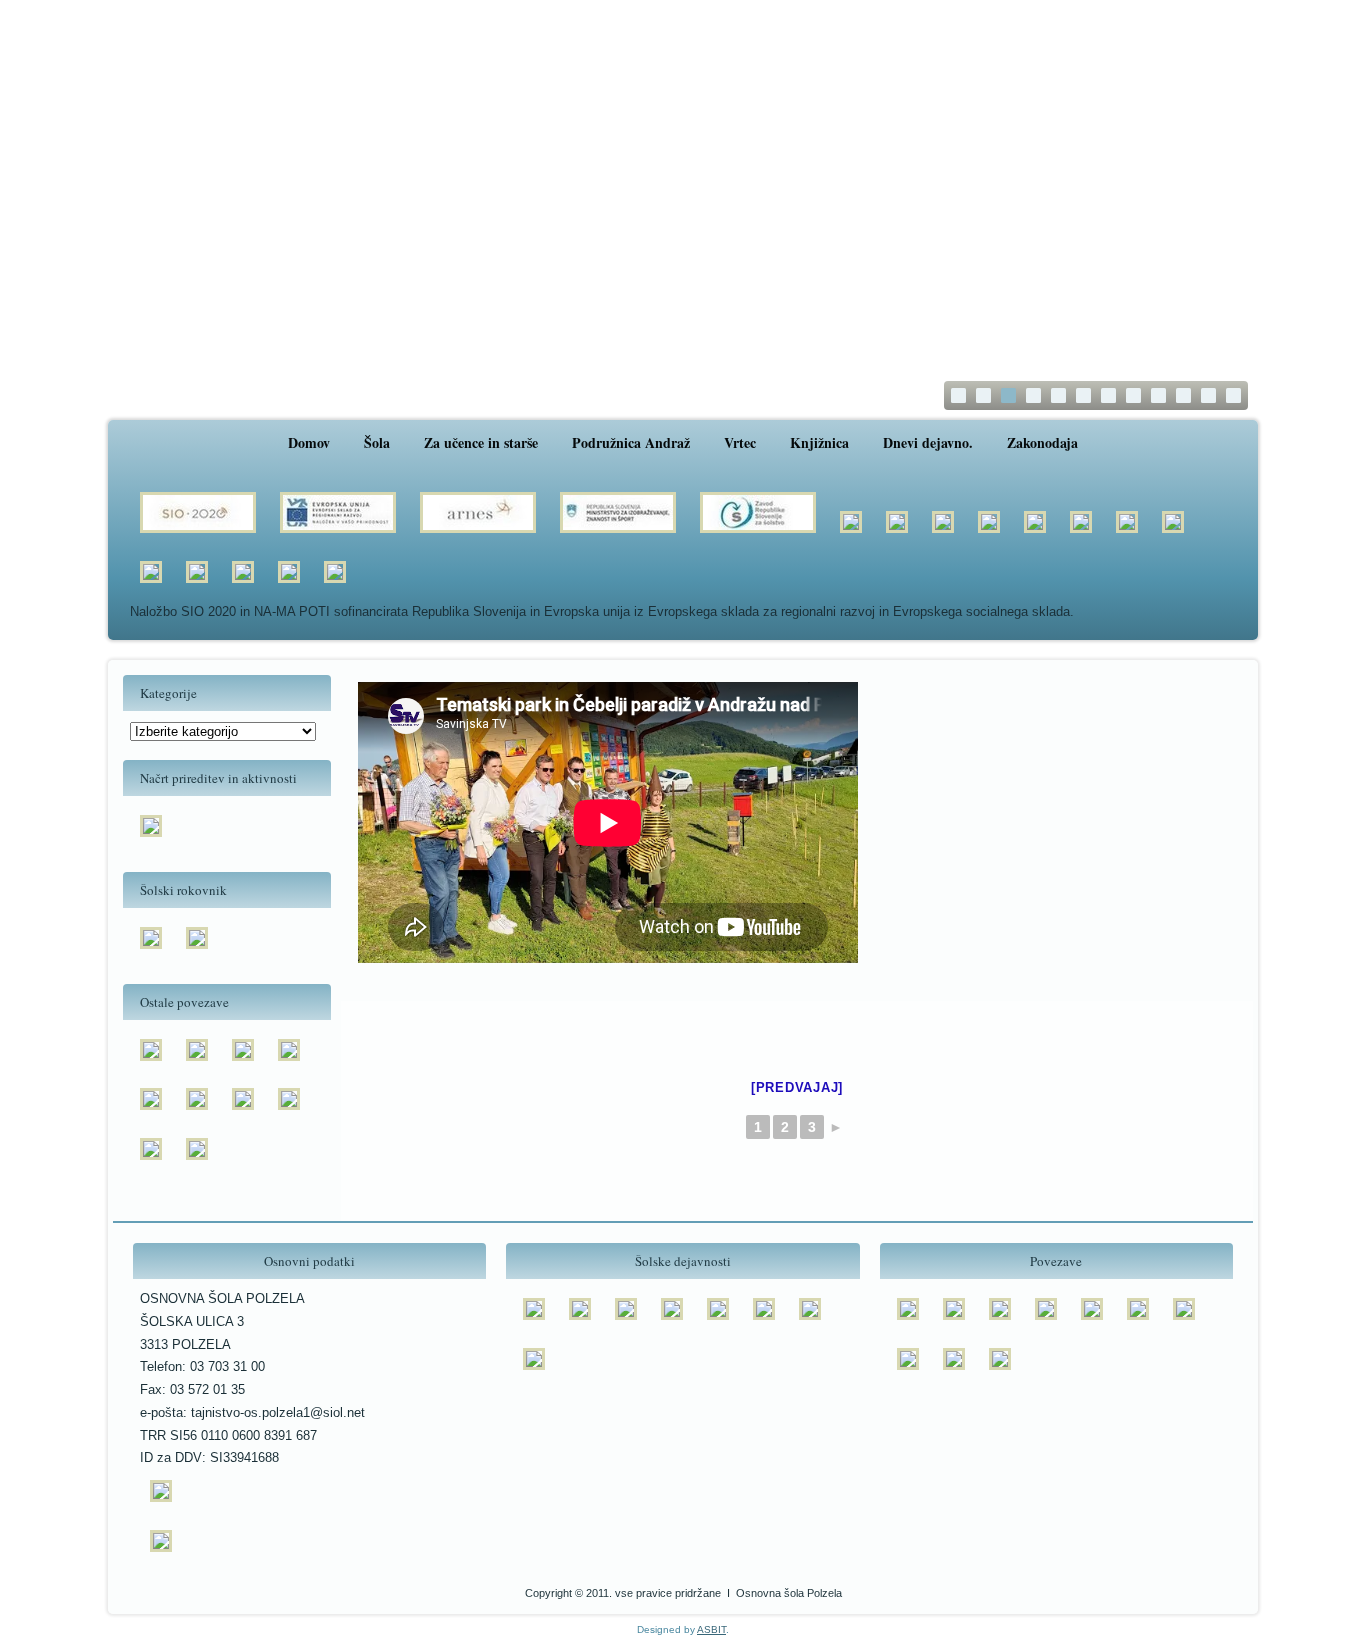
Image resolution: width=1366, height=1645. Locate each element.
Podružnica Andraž (631, 442)
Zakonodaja (1042, 442)
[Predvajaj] (797, 1087)
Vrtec (740, 442)
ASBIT (711, 1629)
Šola (377, 442)
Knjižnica (819, 442)
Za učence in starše (481, 442)
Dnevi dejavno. (928, 442)
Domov (309, 442)
